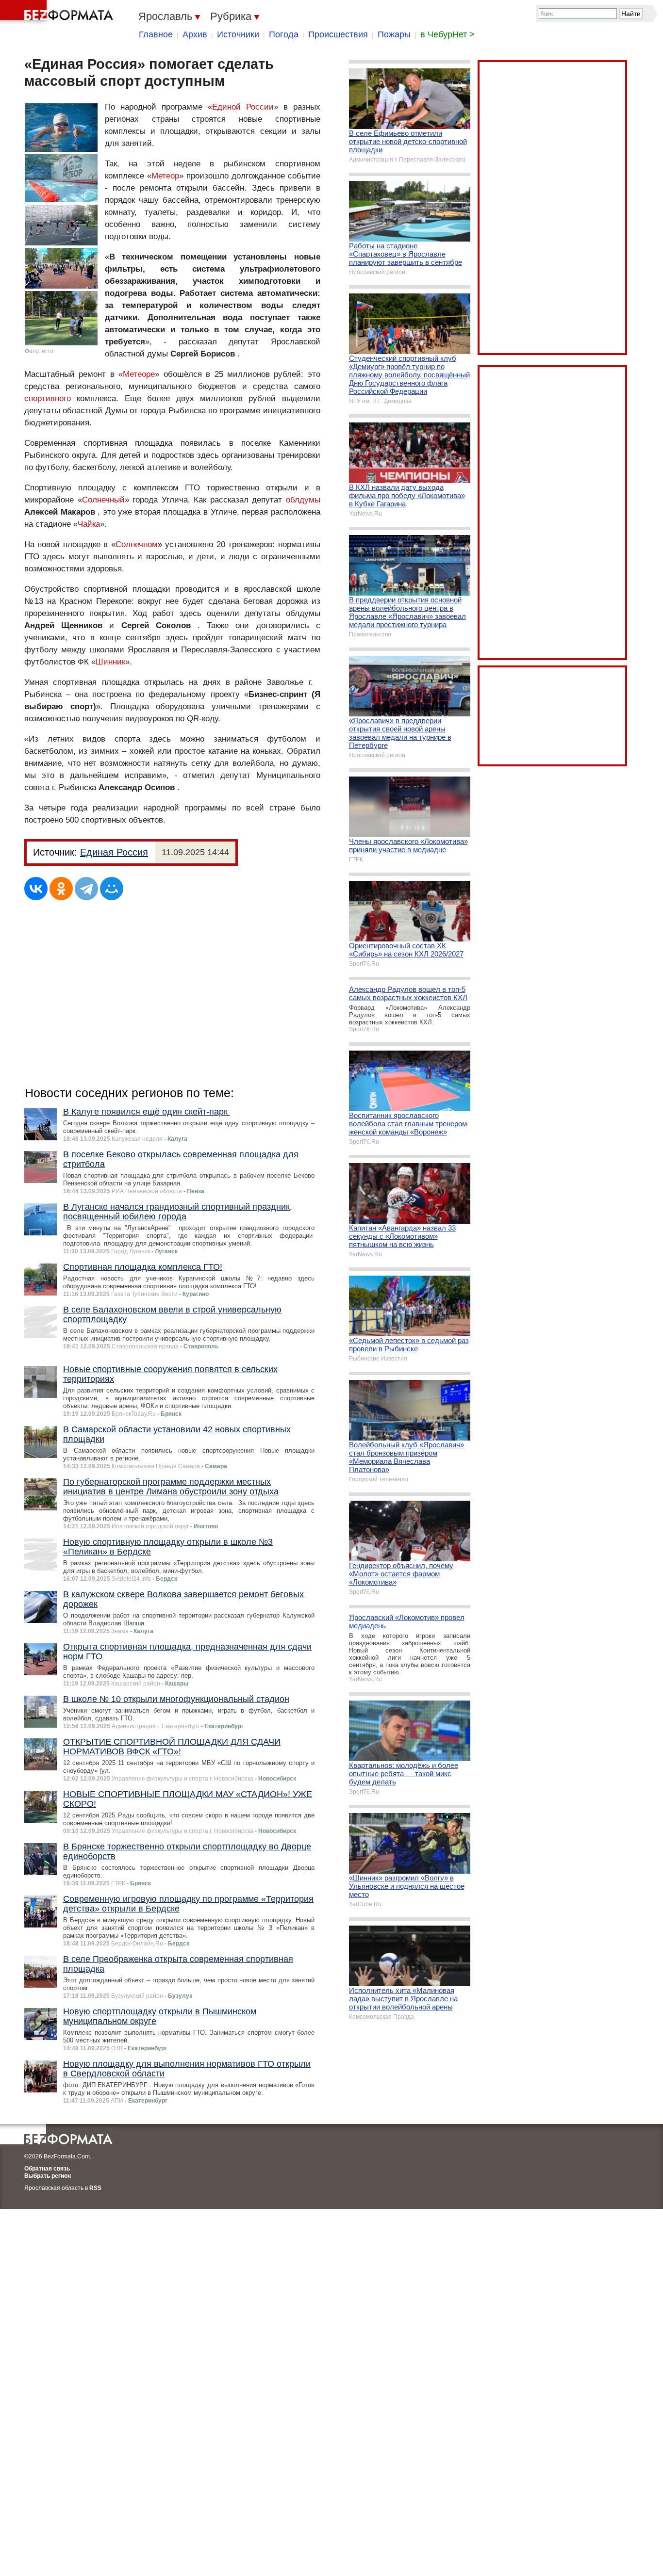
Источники (238, 34)
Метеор (165, 176)
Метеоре (139, 374)
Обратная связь (47, 2169)
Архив (195, 34)
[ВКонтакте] (36, 889)
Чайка (89, 524)
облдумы (303, 500)
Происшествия (338, 34)
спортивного (48, 398)
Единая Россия (114, 852)
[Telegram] (86, 889)
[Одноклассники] (61, 889)
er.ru (48, 351)
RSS (95, 2188)
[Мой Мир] (112, 889)
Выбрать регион (48, 2176)
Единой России (243, 107)
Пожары (394, 34)
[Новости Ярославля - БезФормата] (58, 12)
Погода (284, 34)
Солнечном (137, 544)
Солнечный (103, 500)
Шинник (110, 662)
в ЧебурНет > (448, 34)
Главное (156, 34)
